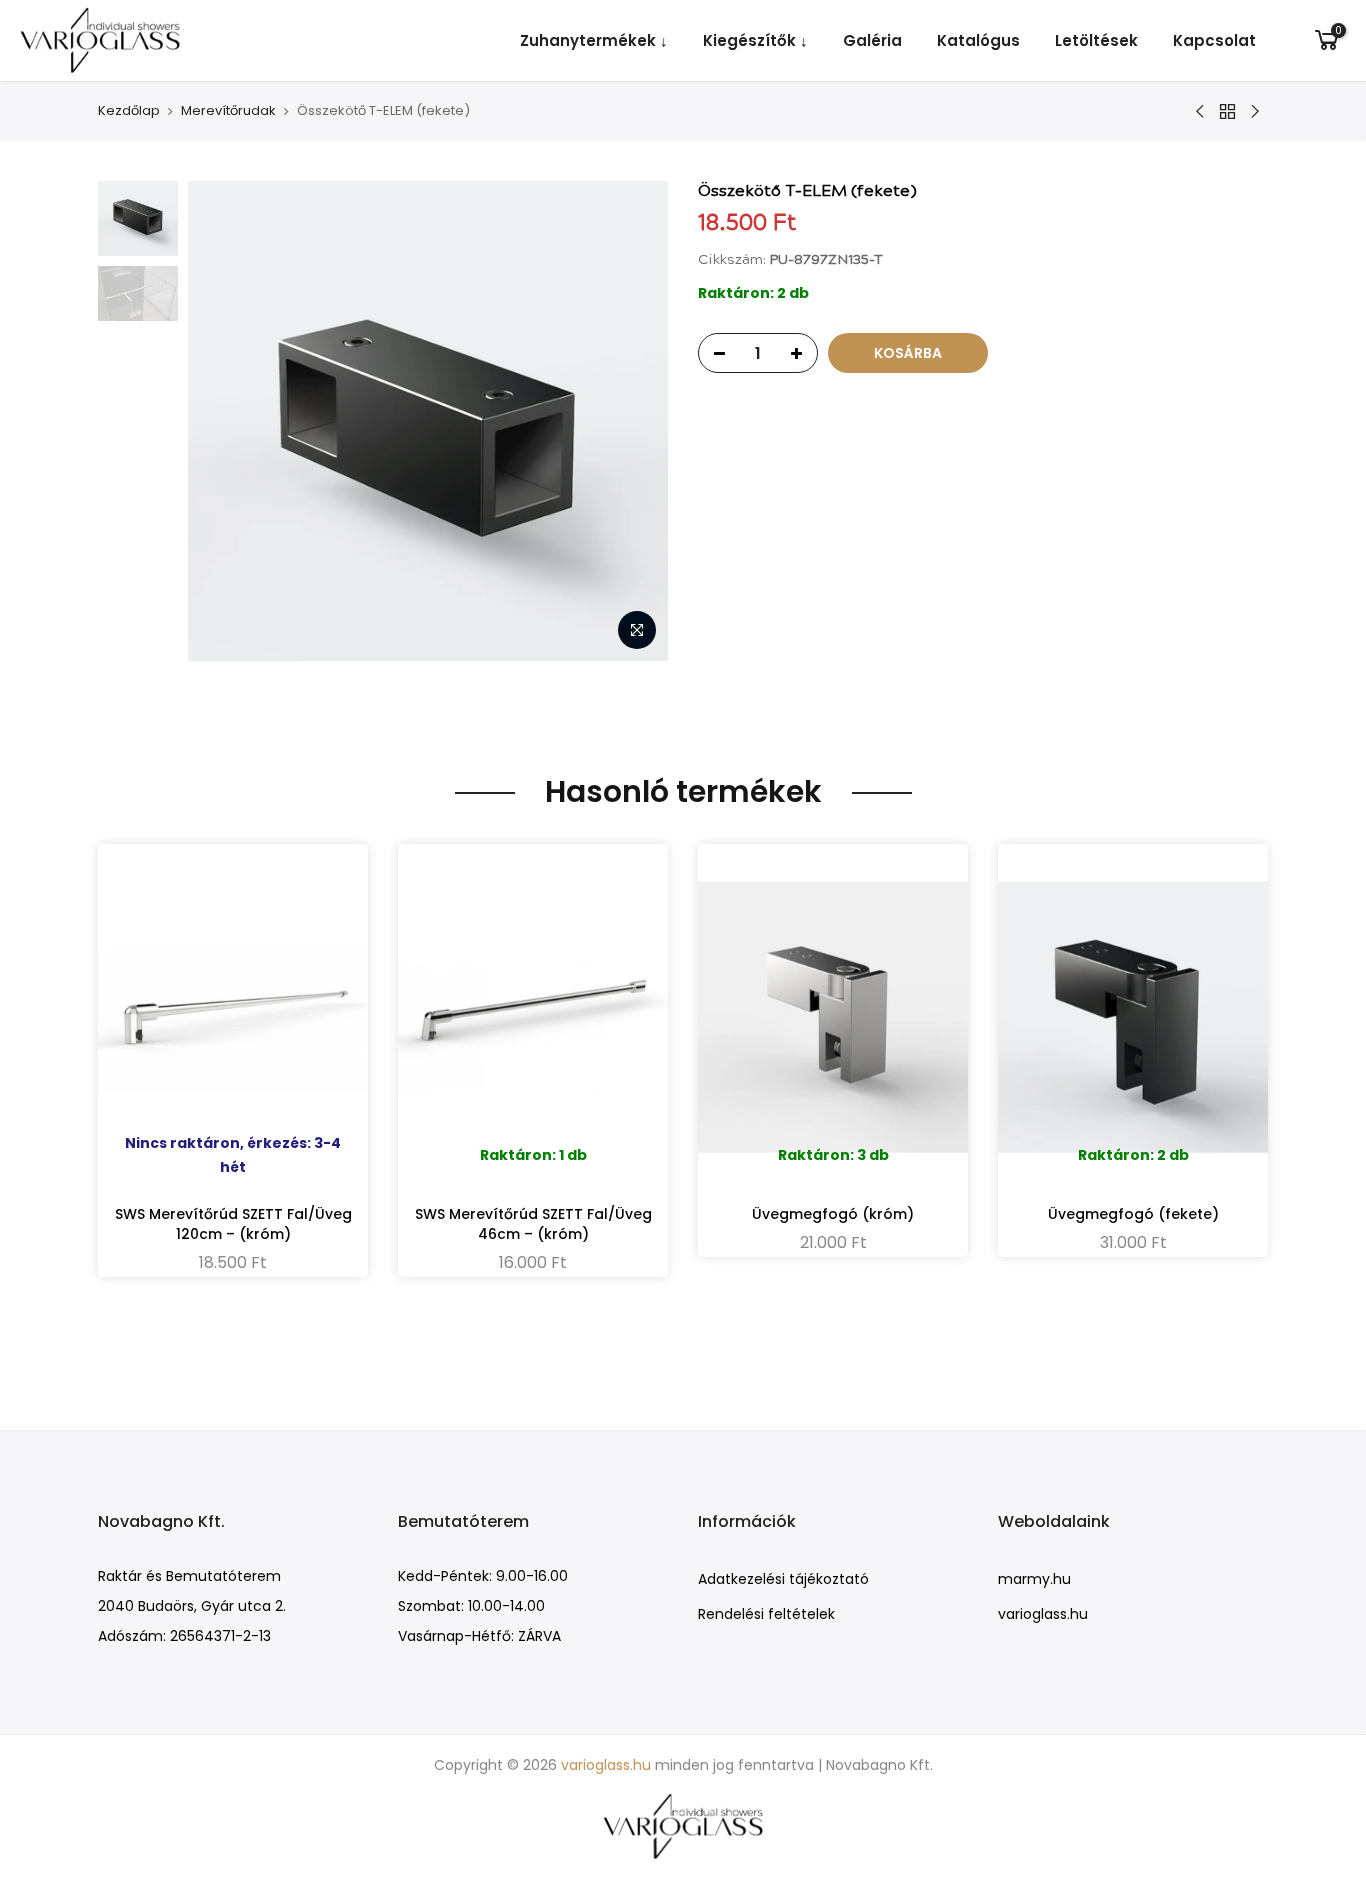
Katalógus (978, 40)
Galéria (872, 40)
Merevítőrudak (228, 111)
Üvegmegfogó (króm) (833, 1214)
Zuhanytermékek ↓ (594, 40)
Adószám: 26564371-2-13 (184, 1636)
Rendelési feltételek (766, 1614)
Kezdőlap (129, 111)
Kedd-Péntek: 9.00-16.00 (483, 1576)
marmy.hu (1034, 1579)
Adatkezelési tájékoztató (783, 1579)
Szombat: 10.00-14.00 (471, 1606)
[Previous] (223, 421)
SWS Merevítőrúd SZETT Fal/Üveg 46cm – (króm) (533, 1224)
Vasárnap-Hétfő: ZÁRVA (479, 1636)
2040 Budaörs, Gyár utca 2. (192, 1606)
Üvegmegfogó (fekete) (1133, 1214)
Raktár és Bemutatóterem (189, 1576)
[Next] (633, 421)
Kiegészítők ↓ (755, 40)
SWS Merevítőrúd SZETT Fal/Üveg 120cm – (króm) (233, 1224)
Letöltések (1096, 40)
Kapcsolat (1214, 40)
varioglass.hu (1043, 1614)
